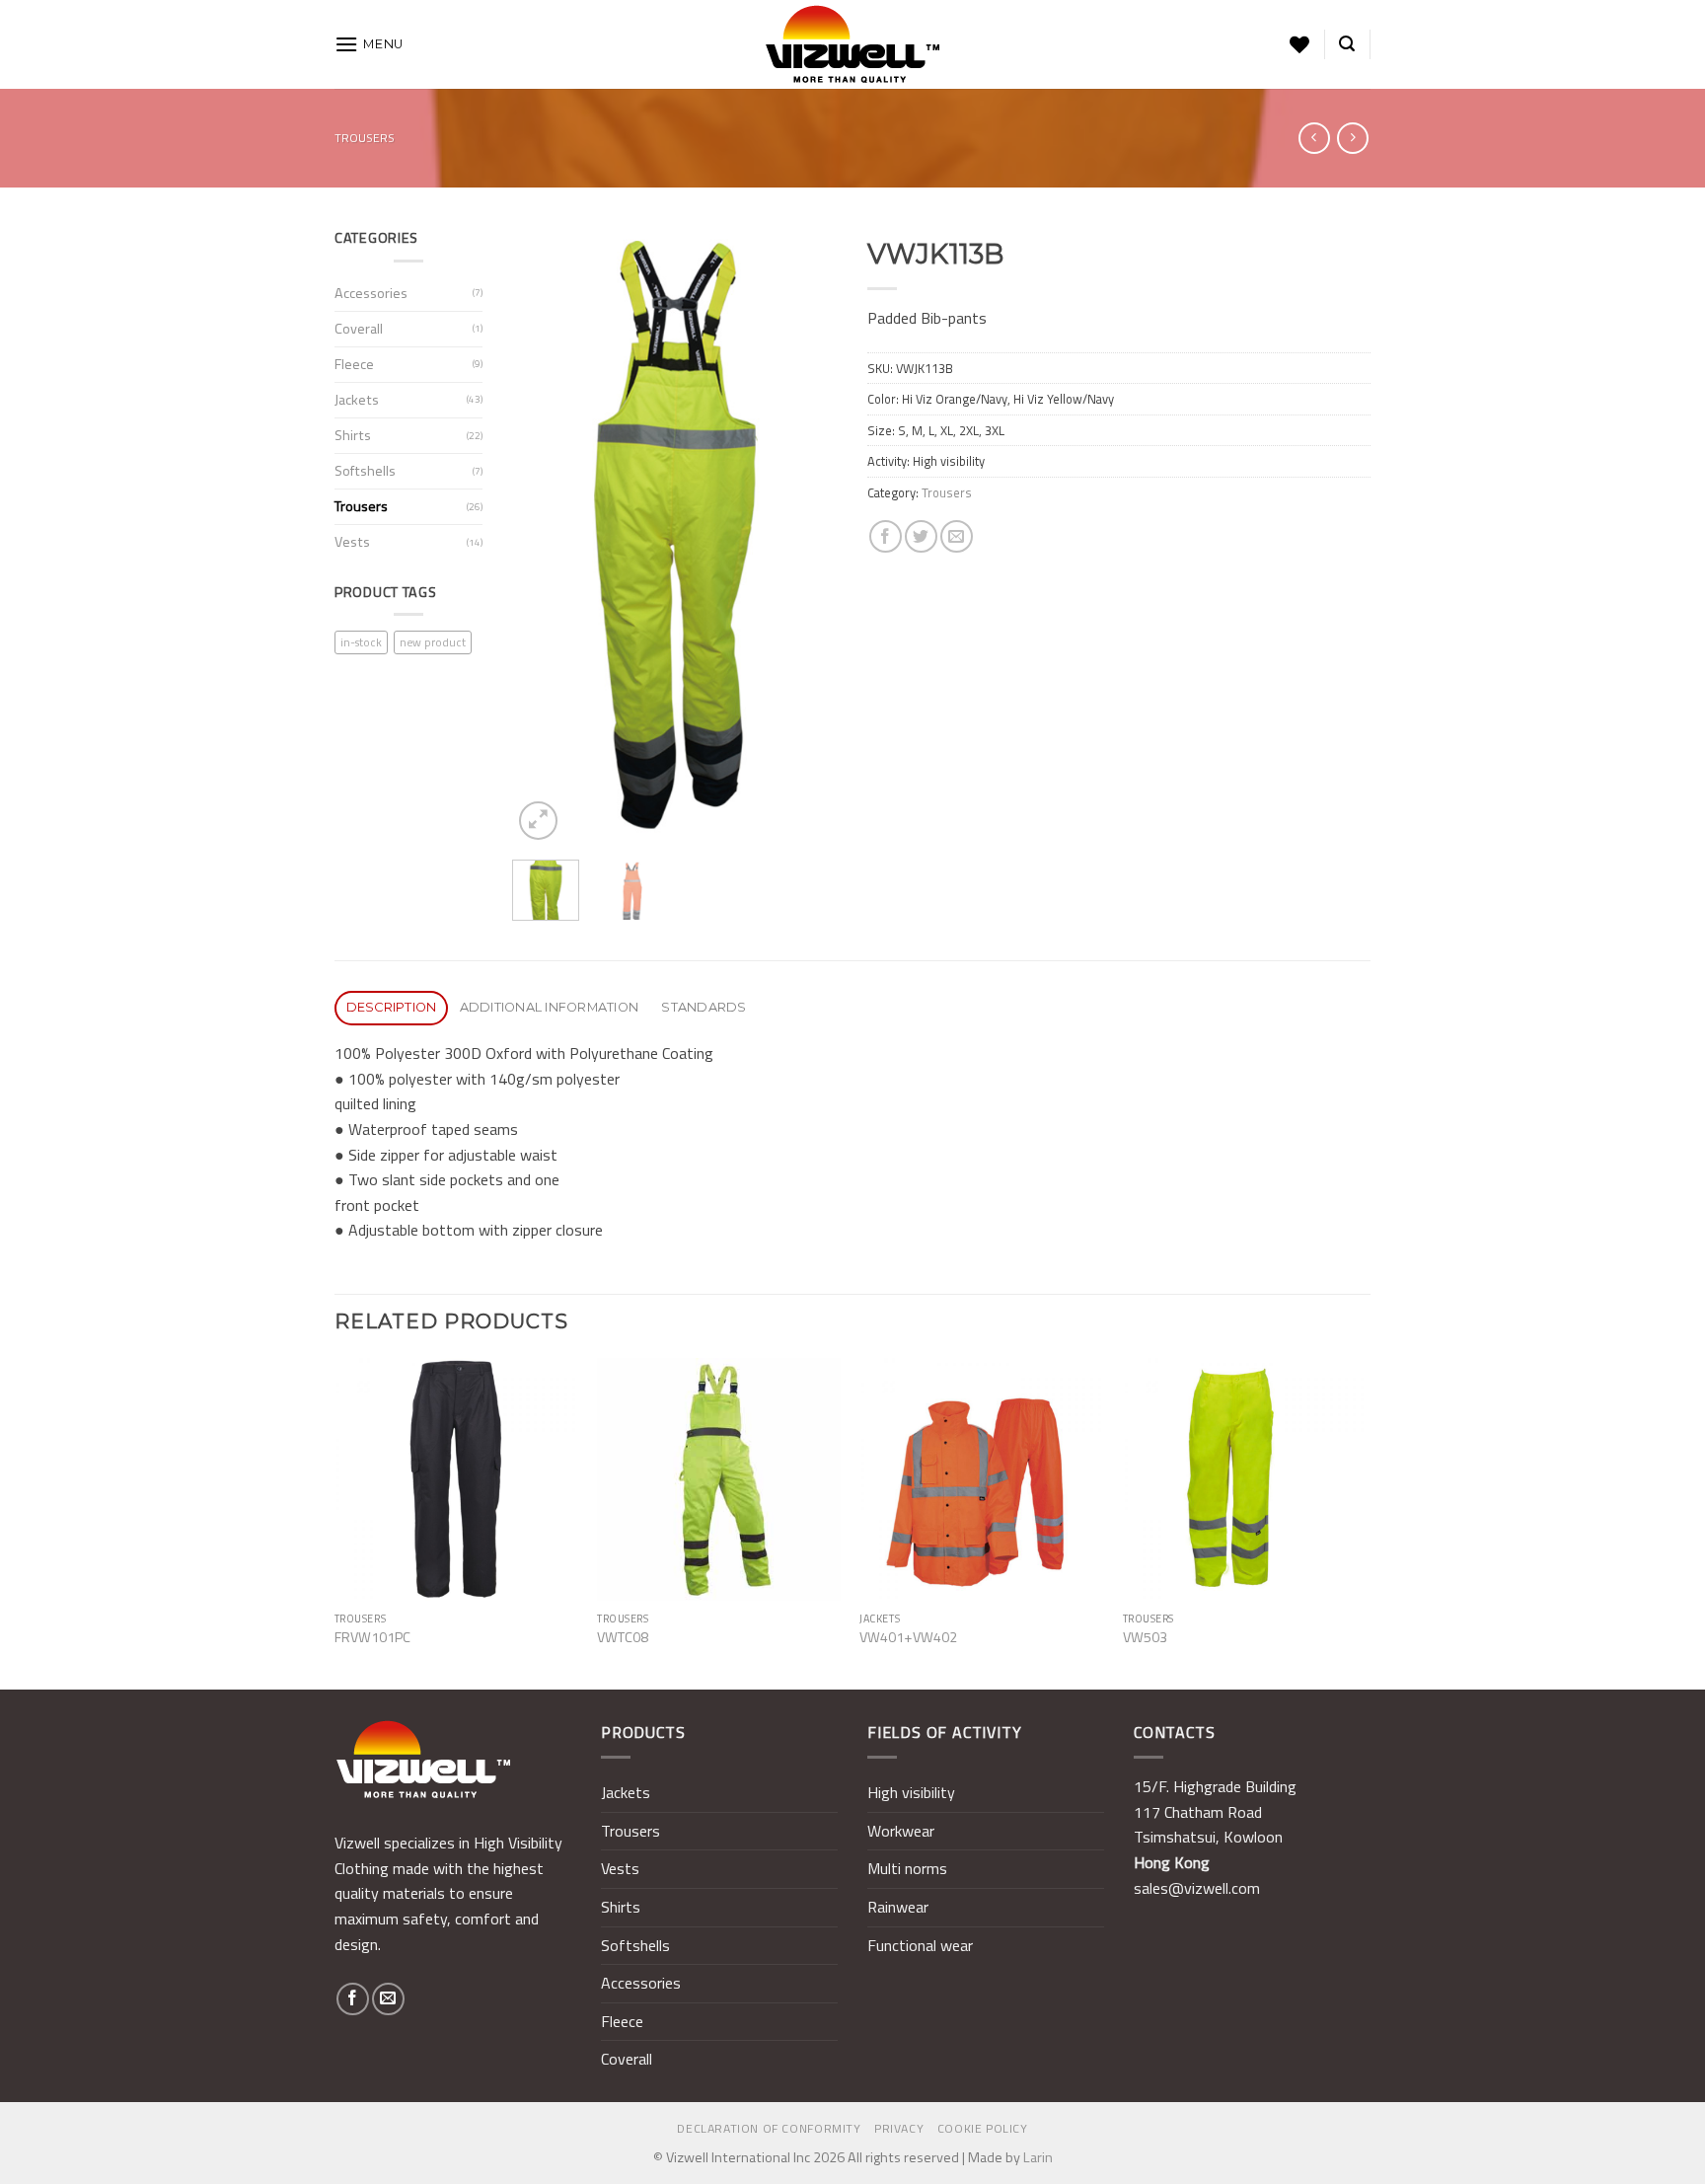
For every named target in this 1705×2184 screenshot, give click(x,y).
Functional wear (920, 1945)
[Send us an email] (388, 1999)
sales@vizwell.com (1197, 1888)
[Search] (1347, 44)
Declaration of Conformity (769, 2128)
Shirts (353, 435)
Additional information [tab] (550, 1007)
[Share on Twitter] (921, 536)
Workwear (901, 1831)
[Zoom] (538, 821)
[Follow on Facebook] (353, 1999)
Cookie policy (983, 2128)
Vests (352, 542)
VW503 (1145, 1638)
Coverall (359, 329)
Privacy (899, 2128)
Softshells (365, 471)
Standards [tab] (704, 1007)
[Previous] (544, 535)
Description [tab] (392, 1007)
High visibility (911, 1792)
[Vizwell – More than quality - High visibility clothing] (852, 44)
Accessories (371, 293)
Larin (1038, 2157)
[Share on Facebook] (886, 536)
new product (433, 642)
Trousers (365, 138)
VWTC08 (623, 1638)
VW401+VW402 (908, 1638)
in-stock (361, 642)
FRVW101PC (372, 1638)
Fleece (354, 364)
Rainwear (898, 1907)
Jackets (357, 400)
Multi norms (907, 1868)
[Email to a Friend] (957, 536)
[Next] (806, 535)
